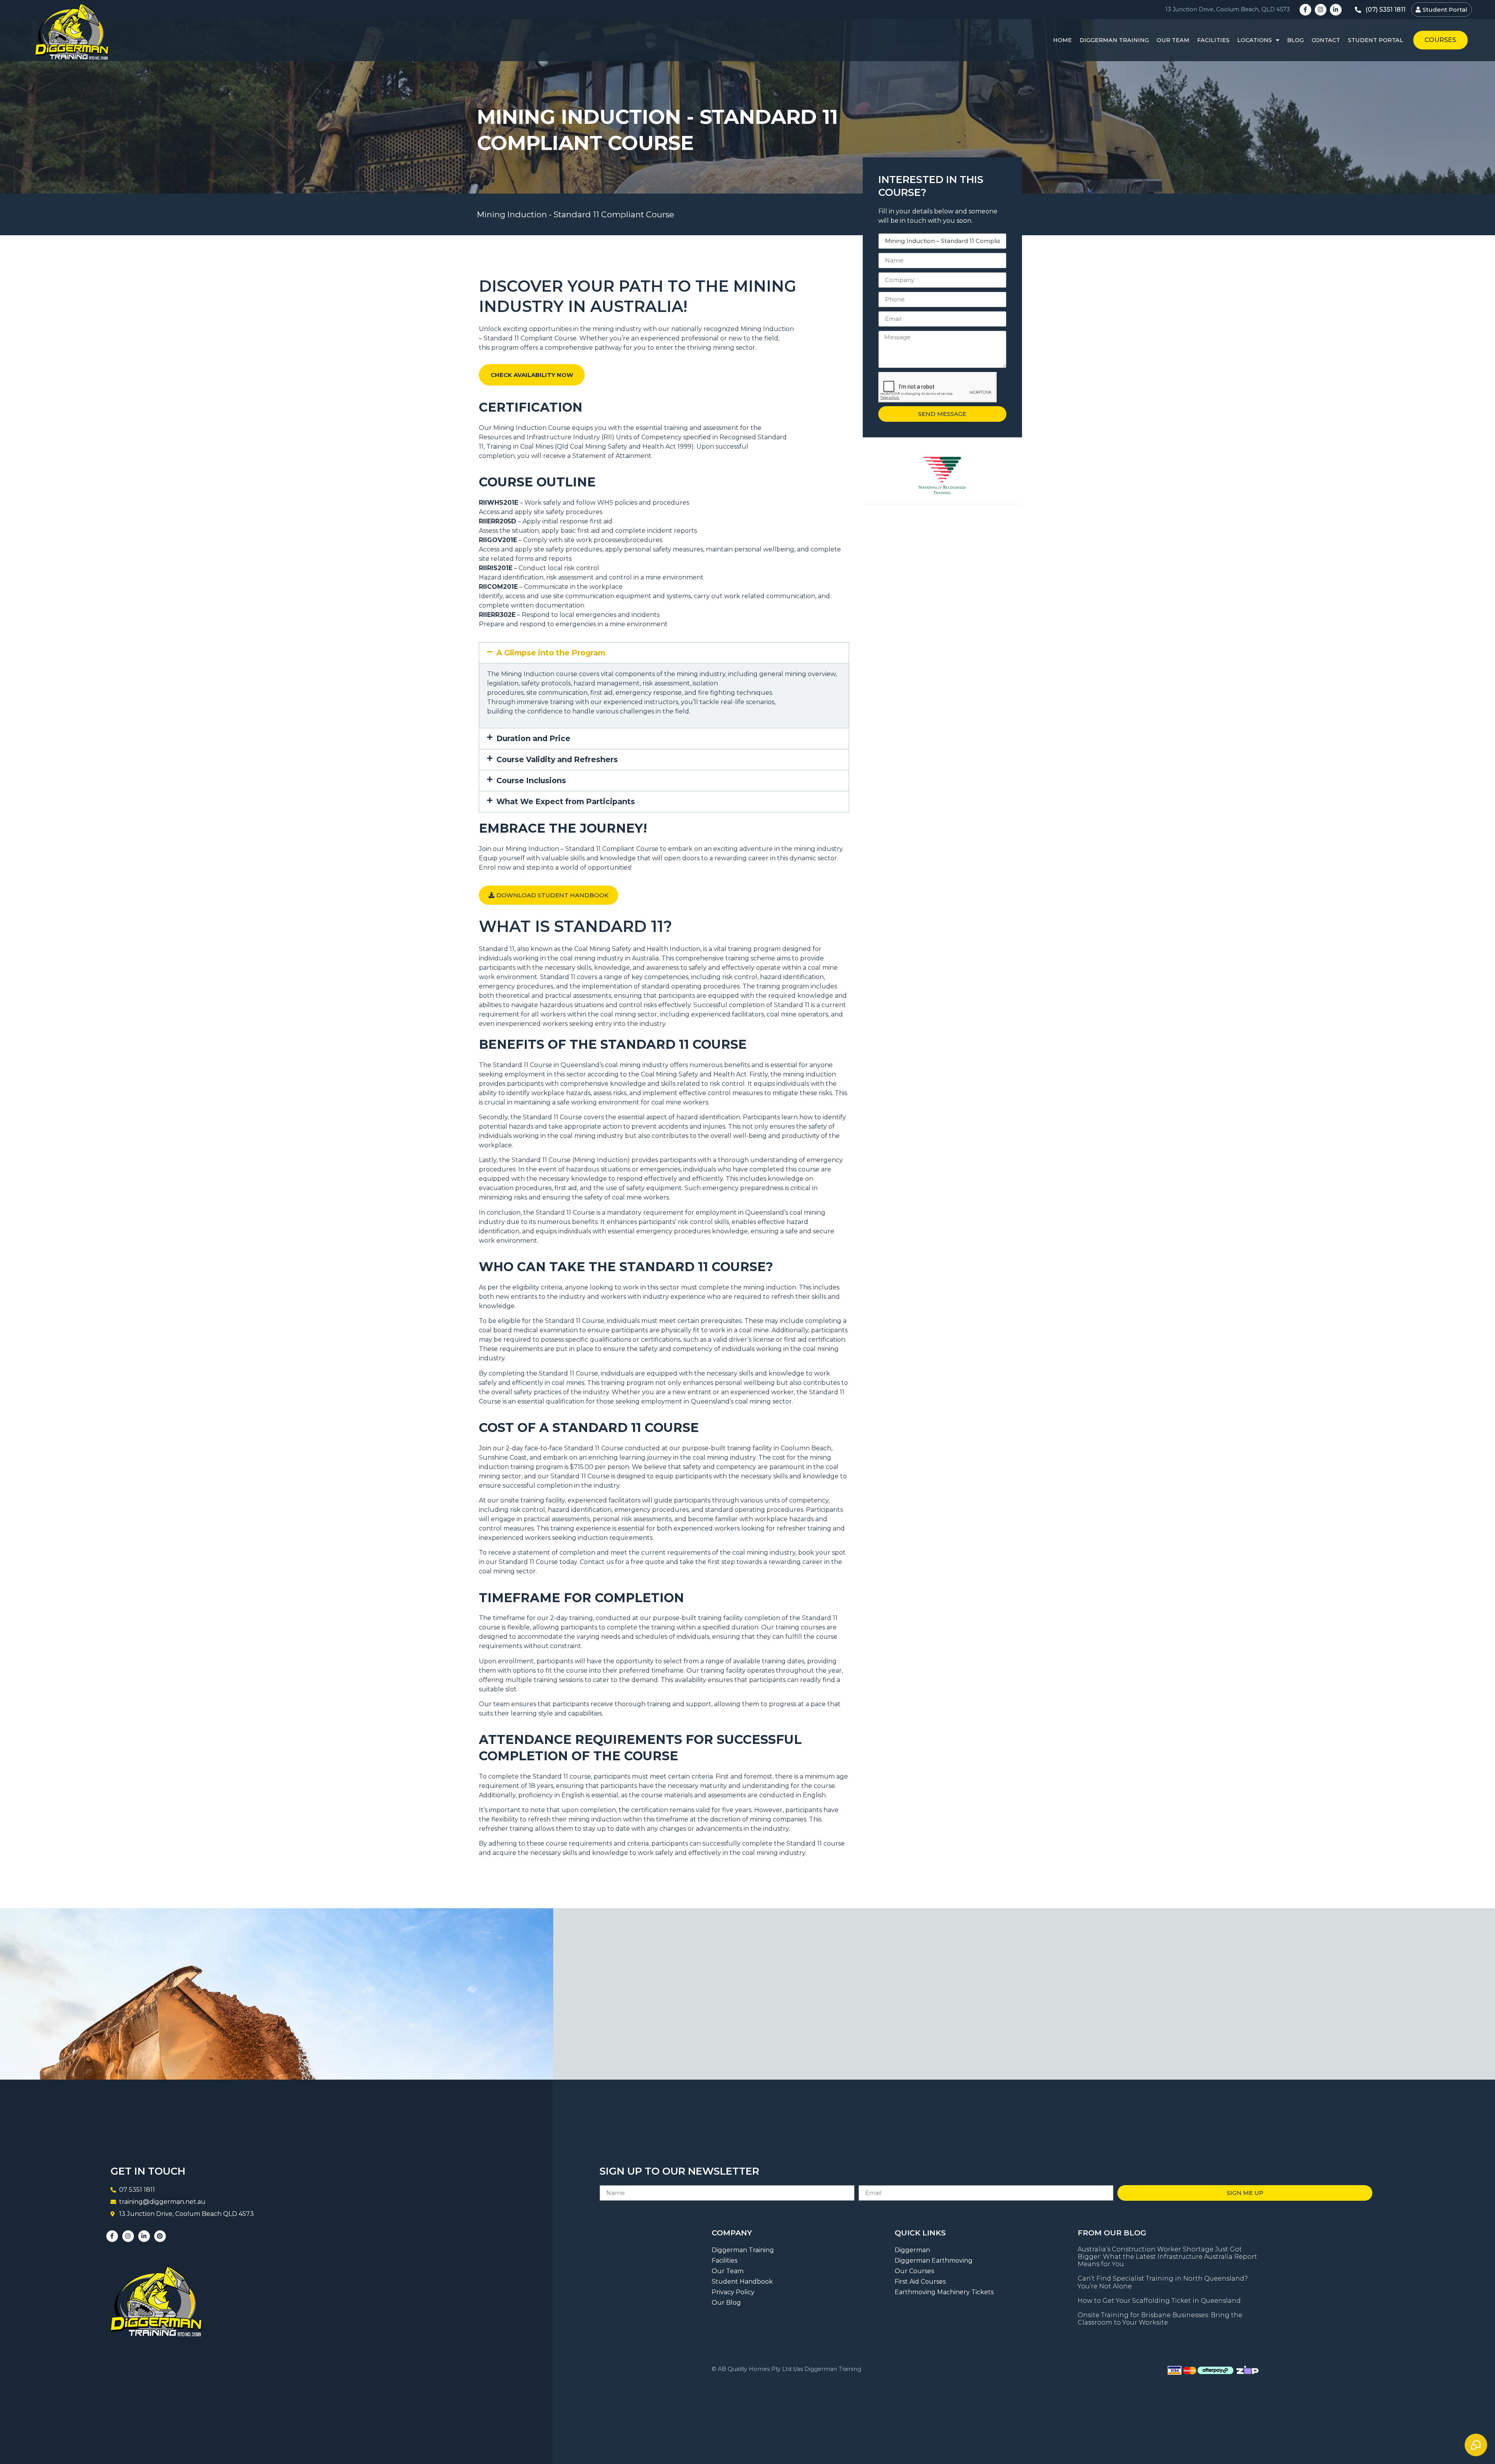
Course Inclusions (531, 780)
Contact (1326, 40)
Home (1062, 40)
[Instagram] (1321, 10)
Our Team (1173, 40)
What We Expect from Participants (566, 801)
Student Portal (1375, 40)
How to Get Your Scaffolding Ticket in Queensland (1159, 2301)
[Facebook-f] (1305, 10)
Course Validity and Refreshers (557, 759)
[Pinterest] (160, 2236)
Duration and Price (533, 738)
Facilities (1213, 40)
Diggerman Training (1114, 40)
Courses (1440, 40)
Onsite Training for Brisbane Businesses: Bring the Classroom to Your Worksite (1160, 2319)
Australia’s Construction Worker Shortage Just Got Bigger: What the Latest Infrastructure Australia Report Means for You (1167, 2257)
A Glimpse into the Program (551, 653)
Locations (1255, 40)
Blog (1295, 40)
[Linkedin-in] (1336, 10)
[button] (664, 653)
